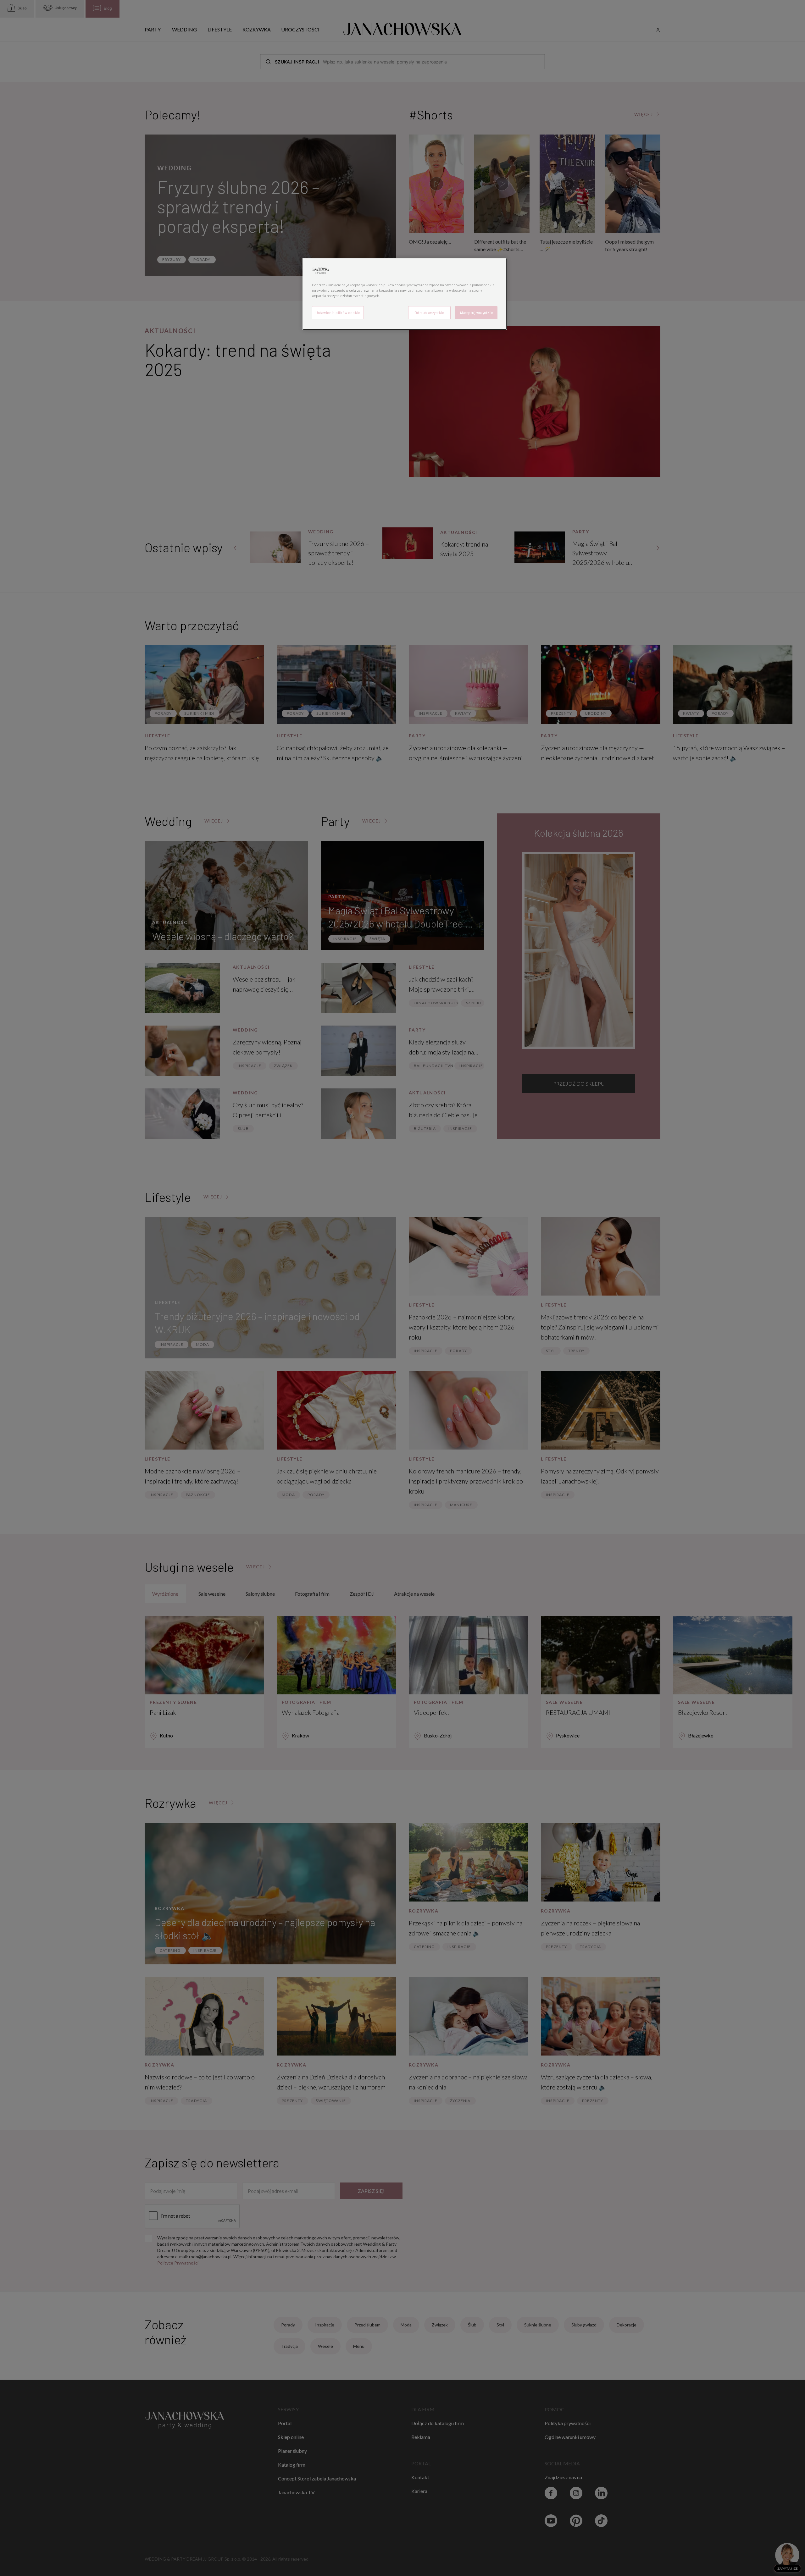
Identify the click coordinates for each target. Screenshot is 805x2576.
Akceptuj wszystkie (476, 313)
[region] (405, 294)
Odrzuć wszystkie (429, 313)
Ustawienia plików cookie (338, 313)
